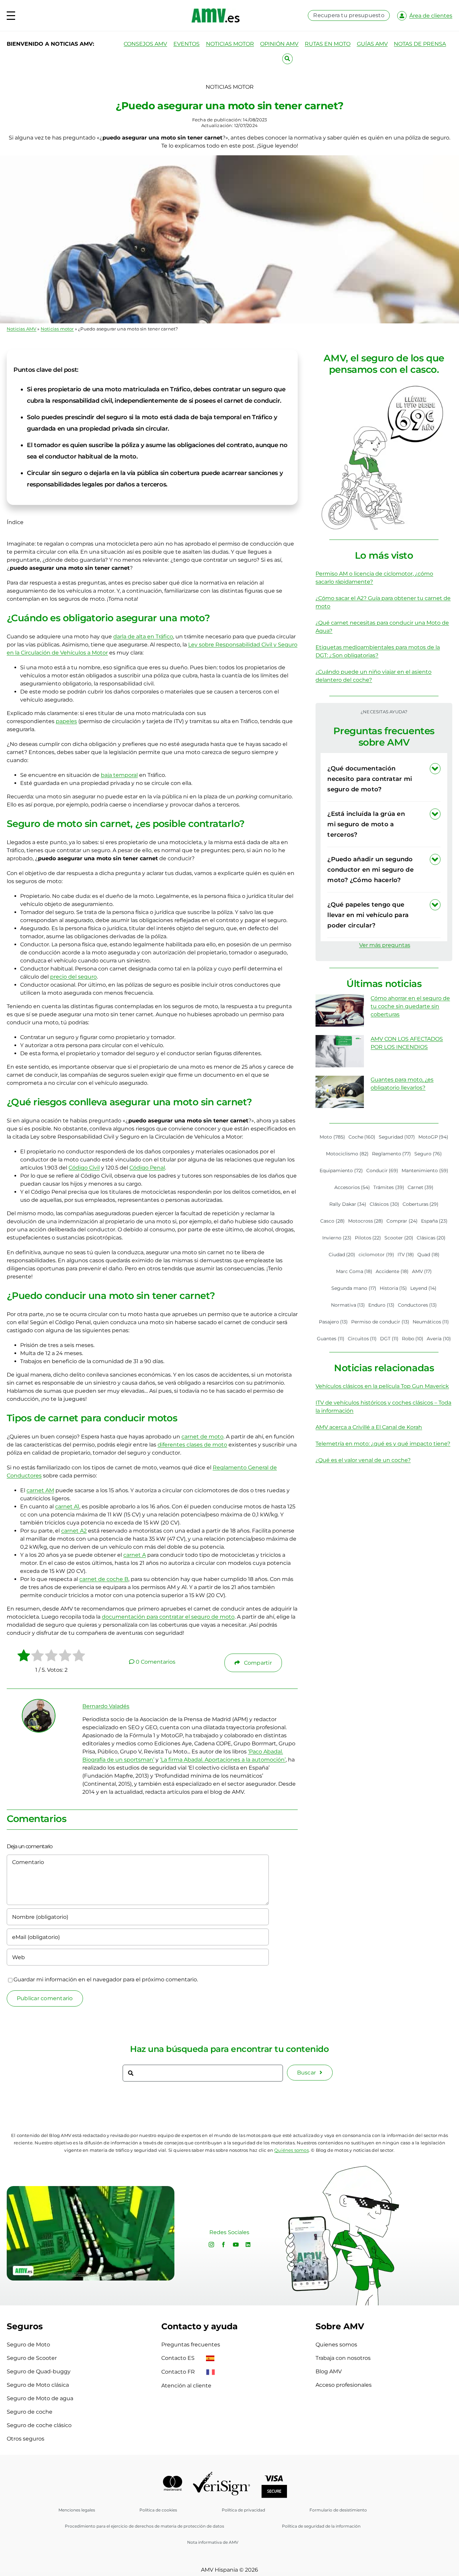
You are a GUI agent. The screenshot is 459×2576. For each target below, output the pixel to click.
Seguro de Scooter (32, 2358)
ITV (406, 1255)
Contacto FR (179, 2372)
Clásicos (384, 1204)
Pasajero (333, 1322)
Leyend (423, 1288)
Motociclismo (347, 1154)
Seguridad (397, 1137)
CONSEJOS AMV (145, 44)
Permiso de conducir (380, 1322)
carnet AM (40, 1490)
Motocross (366, 1221)
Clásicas (431, 1238)
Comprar (402, 1221)
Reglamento (392, 1154)
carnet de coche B (104, 1579)
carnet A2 (74, 1531)
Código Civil (84, 1168)
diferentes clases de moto (192, 1445)
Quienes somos (336, 2345)
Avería (439, 1339)
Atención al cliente (186, 2386)
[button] (384, 779)
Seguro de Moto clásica (38, 2385)
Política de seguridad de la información (321, 2526)
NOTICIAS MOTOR (230, 44)
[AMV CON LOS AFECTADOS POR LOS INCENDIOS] (340, 1051)
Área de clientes (431, 16)
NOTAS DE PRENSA (420, 44)
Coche (362, 1137)
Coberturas (421, 1204)
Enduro (381, 1305)
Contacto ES (179, 2358)
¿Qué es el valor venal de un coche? (363, 1460)
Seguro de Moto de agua (40, 2398)
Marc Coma (354, 1271)
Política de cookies (158, 2510)
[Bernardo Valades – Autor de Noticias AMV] (39, 1702)
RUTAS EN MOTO (328, 44)
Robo (413, 1339)
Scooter (399, 1238)
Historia (393, 1288)
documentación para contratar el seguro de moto (168, 1617)
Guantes (331, 1339)
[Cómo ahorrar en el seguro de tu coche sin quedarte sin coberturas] (340, 1010)
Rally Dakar (348, 1204)
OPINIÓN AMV (279, 44)
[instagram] (211, 2245)
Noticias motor (57, 329)
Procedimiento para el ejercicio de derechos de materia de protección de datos (144, 2526)
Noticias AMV (22, 329)
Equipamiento (341, 1171)
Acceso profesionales (344, 2385)
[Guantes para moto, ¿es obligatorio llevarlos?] (340, 1092)
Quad (428, 1255)
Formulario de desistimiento (338, 2510)
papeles (66, 721)
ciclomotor (376, 1255)
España (434, 1221)
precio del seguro (73, 977)
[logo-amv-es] (216, 11)
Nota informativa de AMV (213, 2542)
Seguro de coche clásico (39, 2425)
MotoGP (433, 1137)
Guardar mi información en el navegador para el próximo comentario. (106, 1979)
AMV (422, 1271)
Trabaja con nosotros (343, 2358)
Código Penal (147, 1168)
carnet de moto (202, 1437)
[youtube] (236, 2245)
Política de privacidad (243, 2510)
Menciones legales (77, 2510)
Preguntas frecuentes (191, 2345)
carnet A (135, 1555)
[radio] (24, 1657)
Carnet (421, 1187)
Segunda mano (354, 1288)
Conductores (418, 1305)
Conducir (382, 1171)
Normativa (348, 1305)
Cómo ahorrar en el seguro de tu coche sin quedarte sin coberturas (410, 1006)
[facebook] (223, 2245)
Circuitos (362, 1339)
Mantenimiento (425, 1171)
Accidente (392, 1271)
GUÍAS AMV (372, 44)
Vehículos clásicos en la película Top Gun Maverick (382, 1386)
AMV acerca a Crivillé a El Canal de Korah (369, 1427)
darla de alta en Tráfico (143, 637)
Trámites (389, 1187)
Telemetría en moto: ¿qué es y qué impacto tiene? (383, 1444)
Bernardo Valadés (106, 1706)
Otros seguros (26, 2439)
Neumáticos (431, 1322)
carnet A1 (67, 1507)
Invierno (337, 1238)
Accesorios (352, 1187)
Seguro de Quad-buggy (39, 2371)
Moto (332, 1137)
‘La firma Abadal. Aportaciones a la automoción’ (223, 1760)
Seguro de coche (30, 2412)
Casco (332, 1221)
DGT (389, 1339)
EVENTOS (186, 44)
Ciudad (342, 1255)
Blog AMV (329, 2371)
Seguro (428, 1154)
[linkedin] (248, 2245)
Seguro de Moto (28, 2345)
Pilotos (368, 1238)
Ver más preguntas (385, 945)
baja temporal (119, 775)
